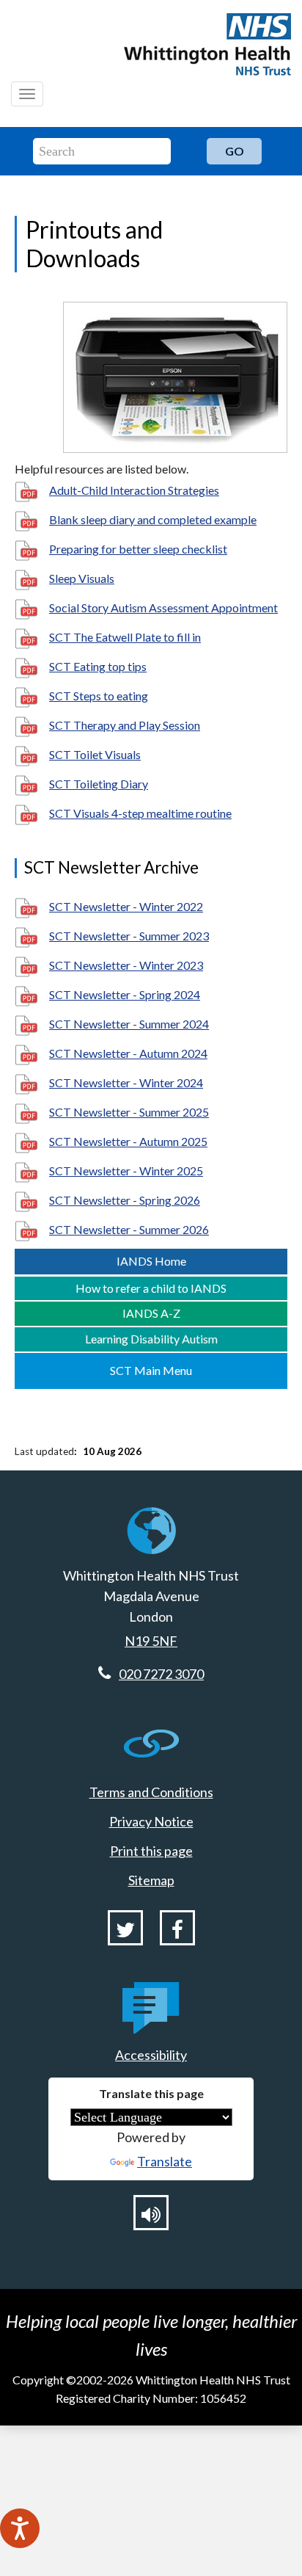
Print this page (151, 1851)
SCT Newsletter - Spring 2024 (125, 994)
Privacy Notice (151, 1821)
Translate (165, 2161)
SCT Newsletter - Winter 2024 (126, 1082)
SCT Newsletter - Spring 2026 (125, 1200)
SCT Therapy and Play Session (125, 725)
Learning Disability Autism (151, 1339)
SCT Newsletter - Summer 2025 (129, 1112)
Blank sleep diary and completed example (153, 519)
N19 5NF (151, 1641)
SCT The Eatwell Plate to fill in (125, 637)
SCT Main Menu (151, 1370)
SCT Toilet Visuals (95, 754)
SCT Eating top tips (98, 666)
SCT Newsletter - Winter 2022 (126, 906)
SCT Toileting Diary (99, 784)
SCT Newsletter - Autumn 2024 (128, 1053)
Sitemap (151, 1880)
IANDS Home (151, 1261)
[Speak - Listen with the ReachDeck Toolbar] (20, 2528)
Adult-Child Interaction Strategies (134, 490)
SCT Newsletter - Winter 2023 (126, 965)
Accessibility (151, 2055)
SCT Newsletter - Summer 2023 (129, 936)
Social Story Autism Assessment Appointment (163, 607)
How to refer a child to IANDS (151, 1288)
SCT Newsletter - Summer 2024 (129, 1024)
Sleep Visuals (82, 578)
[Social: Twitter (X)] (125, 1928)
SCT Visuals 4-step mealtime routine (140, 813)
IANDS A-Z (151, 1313)
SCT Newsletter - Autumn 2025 (128, 1141)
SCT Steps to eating (99, 696)
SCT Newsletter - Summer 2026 (129, 1229)
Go (235, 151)
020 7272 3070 (161, 1674)
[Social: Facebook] (177, 1928)
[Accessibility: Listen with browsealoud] (151, 2213)
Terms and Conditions (151, 1792)
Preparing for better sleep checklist (138, 549)
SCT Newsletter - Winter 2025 (126, 1171)
